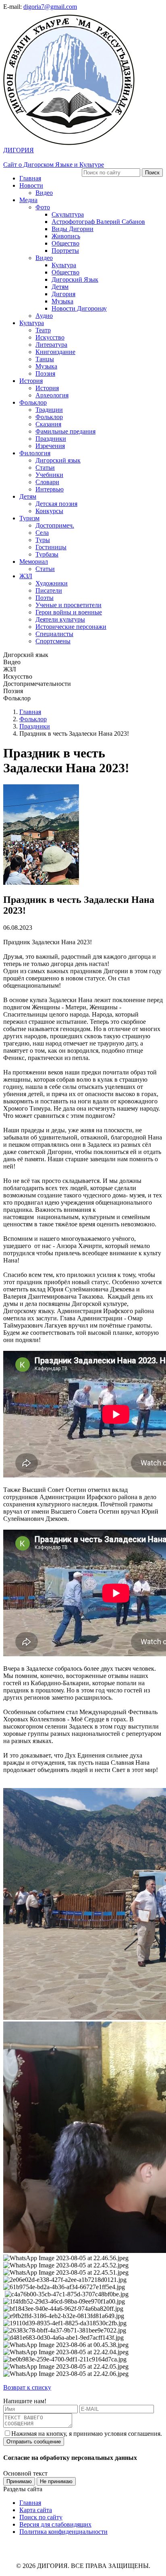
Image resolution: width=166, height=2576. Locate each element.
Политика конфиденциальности (63, 2532)
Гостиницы (51, 547)
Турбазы (47, 554)
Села (42, 533)
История (31, 381)
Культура (64, 265)
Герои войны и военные (69, 612)
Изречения (50, 446)
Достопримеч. (55, 525)
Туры (43, 540)
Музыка (62, 301)
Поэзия (45, 373)
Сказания (48, 424)
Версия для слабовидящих (55, 2524)
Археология (52, 395)
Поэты (45, 598)
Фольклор (33, 402)
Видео (44, 193)
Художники (52, 583)
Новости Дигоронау (79, 308)
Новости (31, 185)
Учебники (49, 475)
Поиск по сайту (41, 2517)
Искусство (50, 337)
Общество (65, 243)
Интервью (50, 489)
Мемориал (34, 562)
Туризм (29, 518)
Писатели (49, 590)
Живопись (66, 236)
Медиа (28, 200)
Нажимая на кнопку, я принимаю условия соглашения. (87, 2434)
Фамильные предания (65, 431)
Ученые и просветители (68, 605)
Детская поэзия (56, 504)
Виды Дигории (73, 229)
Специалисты (54, 634)
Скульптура (68, 214)
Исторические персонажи (71, 627)
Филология (35, 453)
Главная (30, 178)
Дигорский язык (58, 460)
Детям (60, 287)
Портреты (65, 251)
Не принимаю (56, 2481)
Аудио (44, 316)
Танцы (45, 359)
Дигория (63, 294)
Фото (43, 207)
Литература (51, 345)
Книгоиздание (55, 352)
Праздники (51, 439)
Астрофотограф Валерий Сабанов (98, 222)
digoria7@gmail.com (50, 7)
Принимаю (19, 2481)
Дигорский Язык (75, 279)
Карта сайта (36, 2510)
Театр (43, 330)
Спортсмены (53, 641)
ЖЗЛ (26, 576)
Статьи (45, 468)
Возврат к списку (27, 2387)
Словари (47, 482)
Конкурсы (49, 511)
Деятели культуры (60, 619)
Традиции (49, 410)
